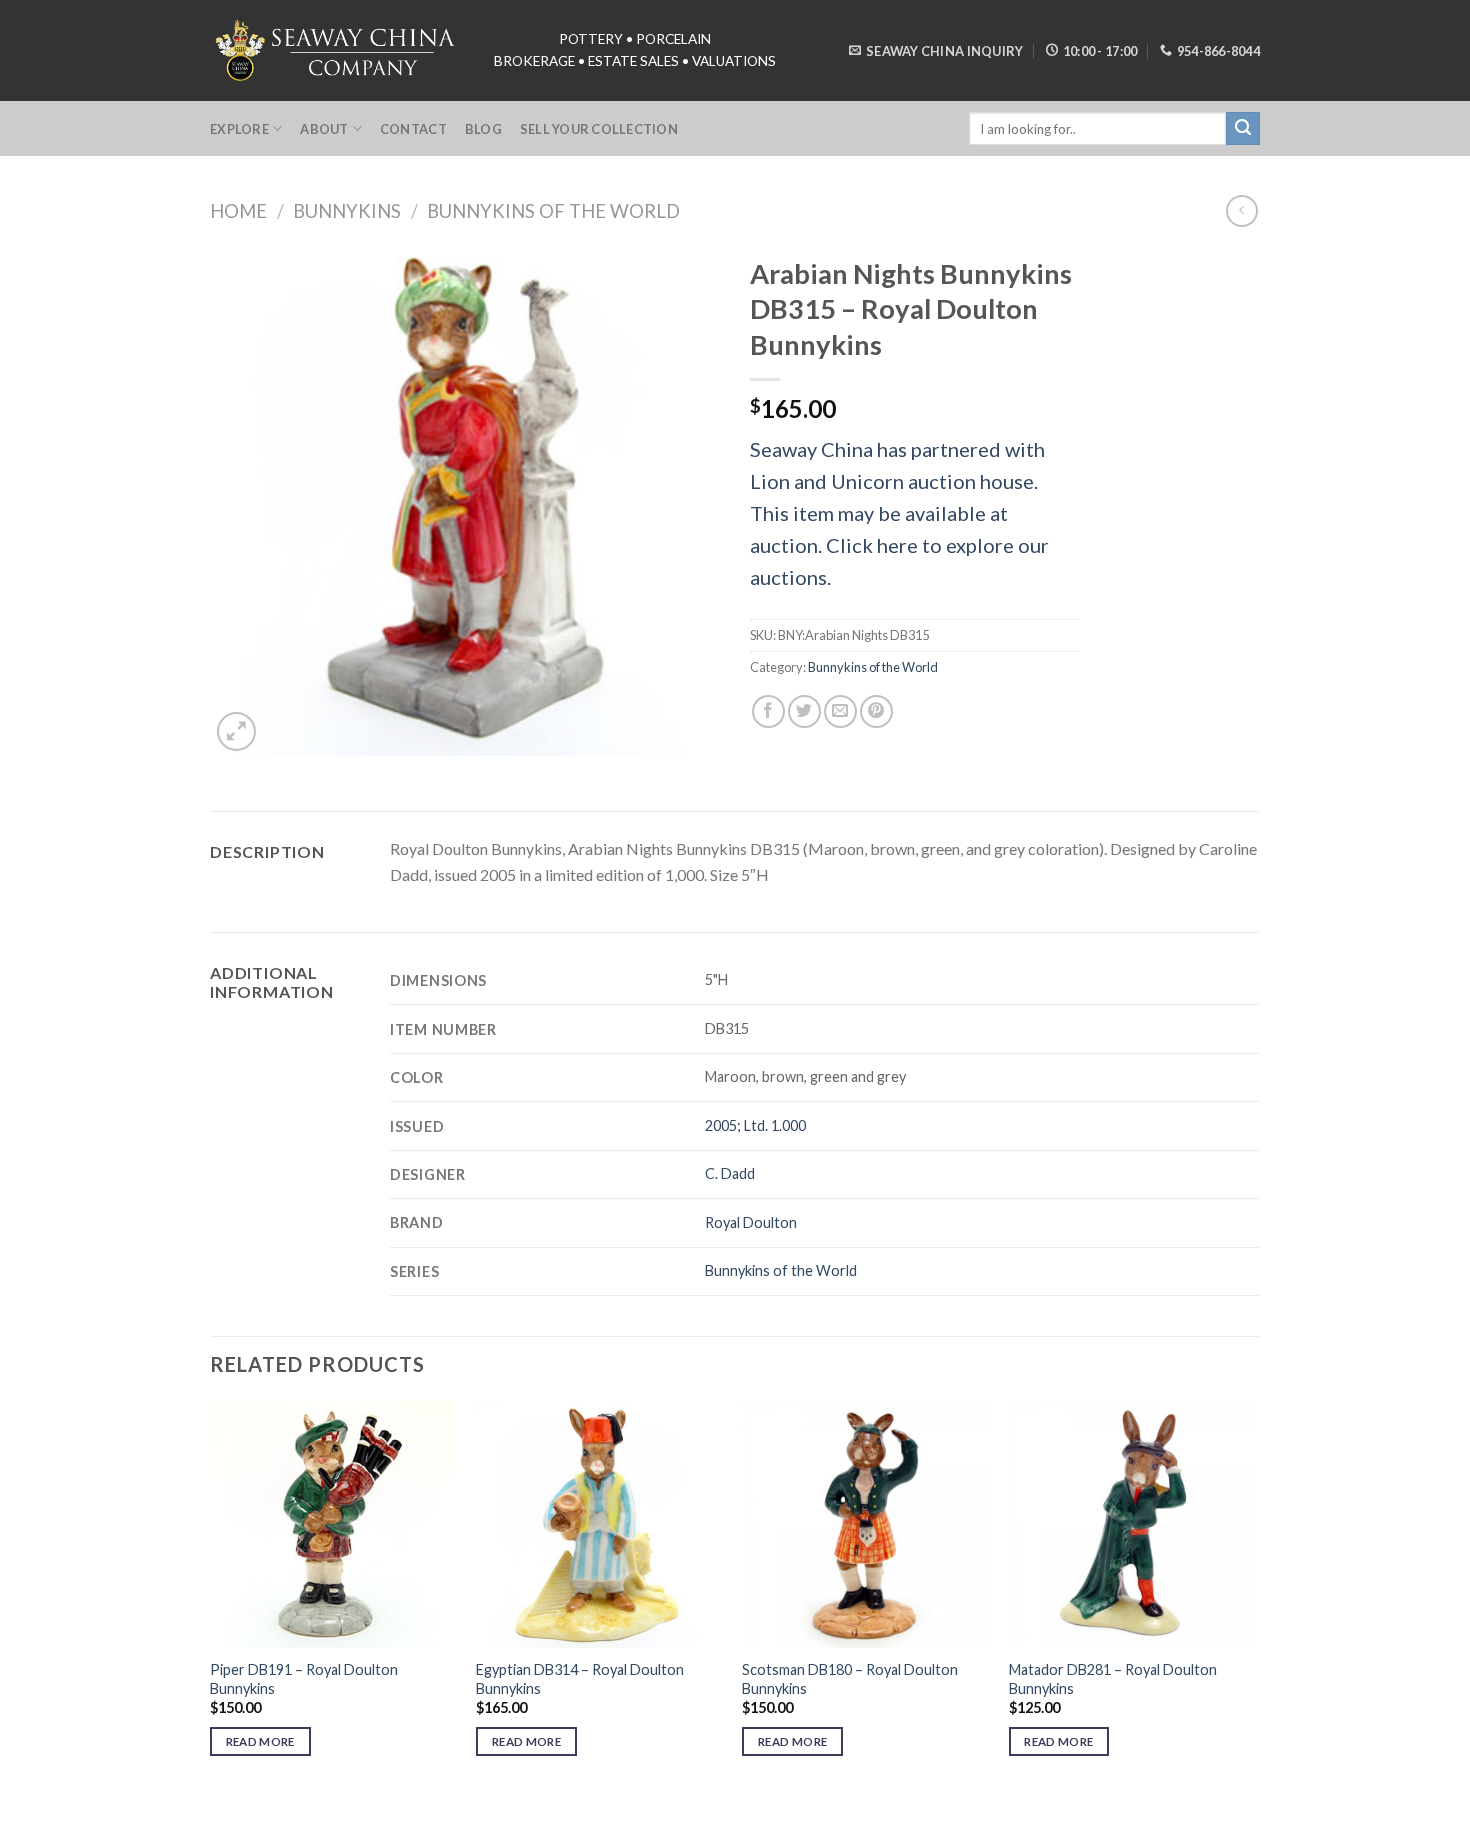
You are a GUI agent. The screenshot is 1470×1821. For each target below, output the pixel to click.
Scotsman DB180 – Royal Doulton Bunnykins (850, 1679)
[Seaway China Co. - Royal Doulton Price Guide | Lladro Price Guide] (337, 50)
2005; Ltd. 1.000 (755, 1125)
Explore (239, 129)
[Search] (1243, 129)
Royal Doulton (751, 1222)
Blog (483, 129)
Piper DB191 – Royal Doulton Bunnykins (304, 1679)
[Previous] (211, 1596)
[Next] (1254, 1596)
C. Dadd (730, 1173)
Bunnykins (347, 211)
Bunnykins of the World (553, 211)
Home (238, 211)
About (324, 129)
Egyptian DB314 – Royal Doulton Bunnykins (580, 1679)
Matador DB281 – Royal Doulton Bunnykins (1113, 1679)
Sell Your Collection (599, 129)
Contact (413, 129)
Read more (260, 1741)
